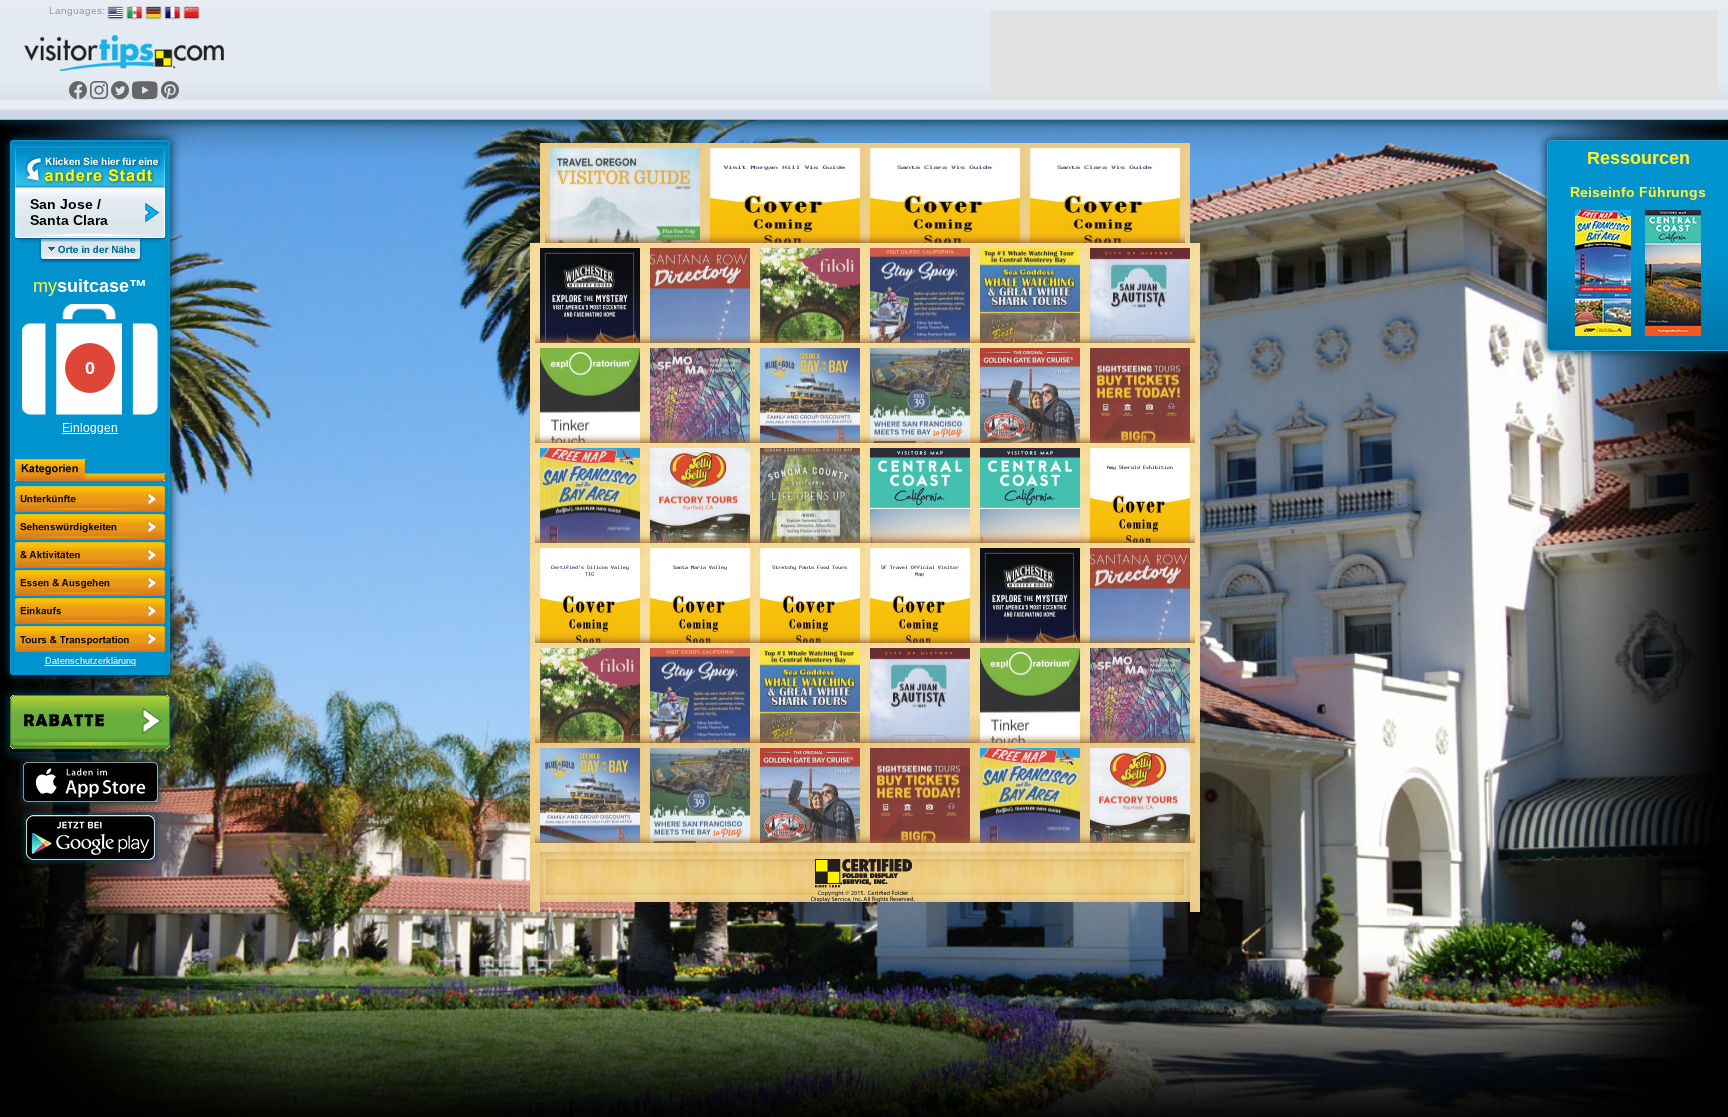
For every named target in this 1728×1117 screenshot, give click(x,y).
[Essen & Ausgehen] (90, 555)
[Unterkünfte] (90, 499)
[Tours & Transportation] (90, 611)
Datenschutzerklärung (90, 661)
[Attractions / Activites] (90, 527)
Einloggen (90, 428)
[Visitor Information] (90, 639)
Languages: (77, 10)
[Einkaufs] (90, 583)
